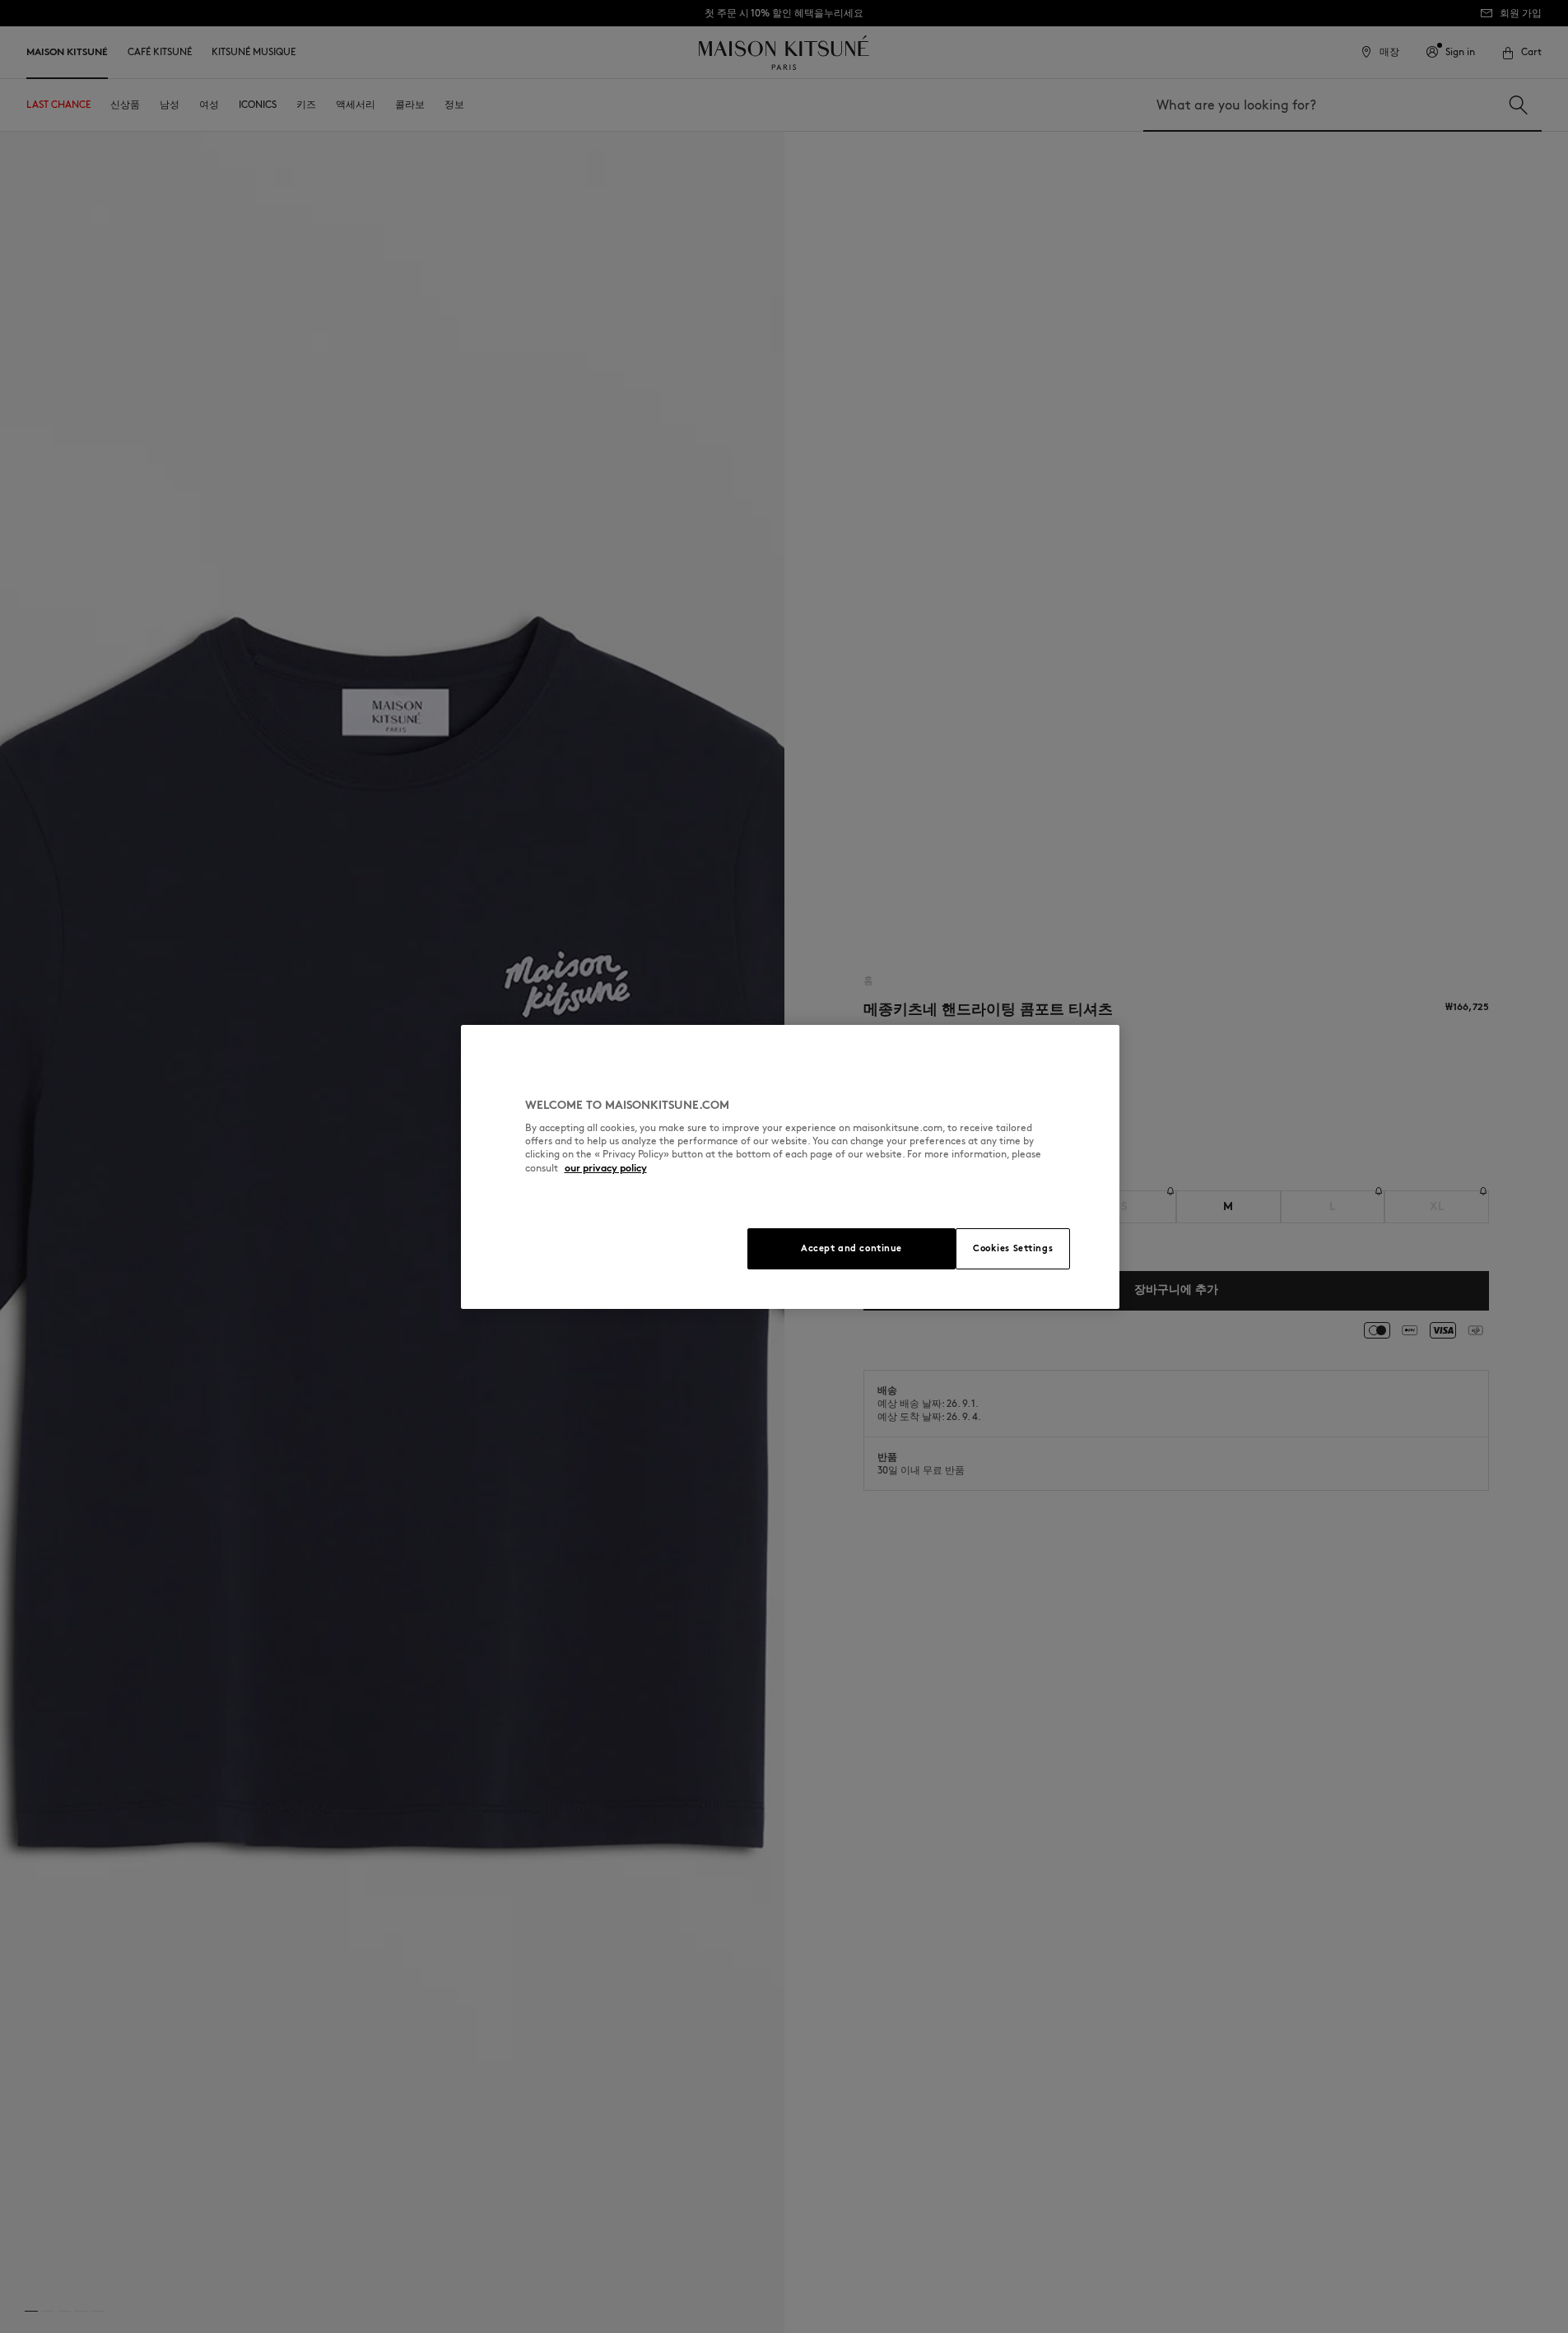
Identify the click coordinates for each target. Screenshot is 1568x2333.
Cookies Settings (1013, 1248)
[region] (790, 1167)
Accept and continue (851, 1248)
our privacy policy (606, 1168)
